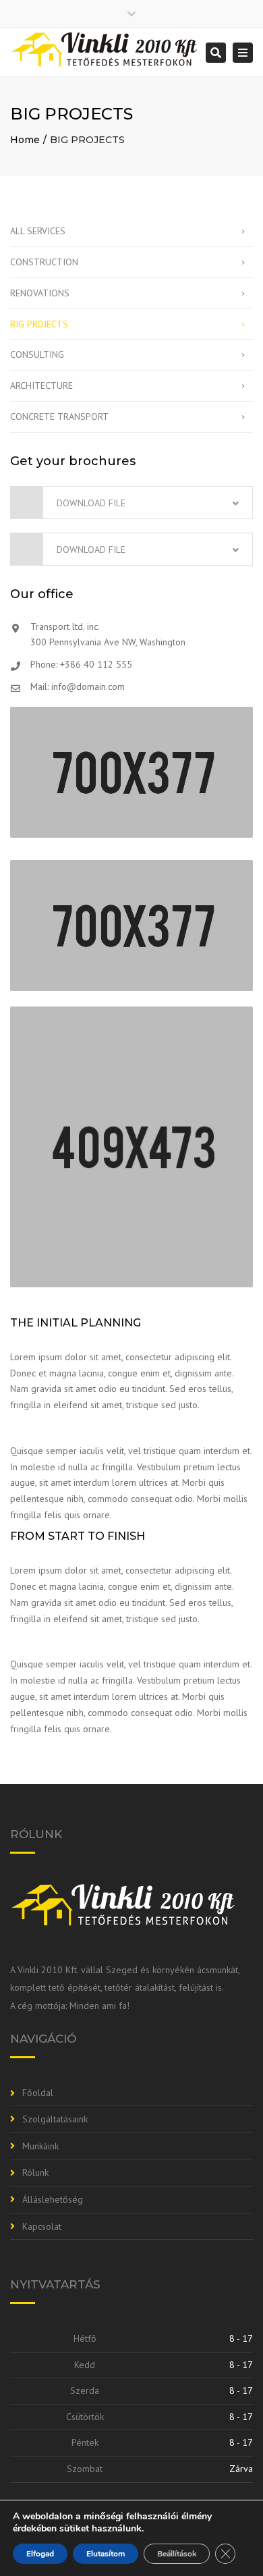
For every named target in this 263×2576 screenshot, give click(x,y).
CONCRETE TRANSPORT (59, 417)
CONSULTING (37, 354)
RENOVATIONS (40, 293)
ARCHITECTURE (41, 385)
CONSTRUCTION (44, 262)
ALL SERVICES (38, 231)
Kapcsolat (42, 2226)
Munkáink (40, 2146)
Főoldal (38, 2093)
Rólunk (35, 2172)
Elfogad (40, 2554)
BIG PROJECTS (39, 324)
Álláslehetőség (53, 2199)
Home (25, 140)
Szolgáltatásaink (55, 2119)
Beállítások (177, 2554)
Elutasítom (106, 2554)
